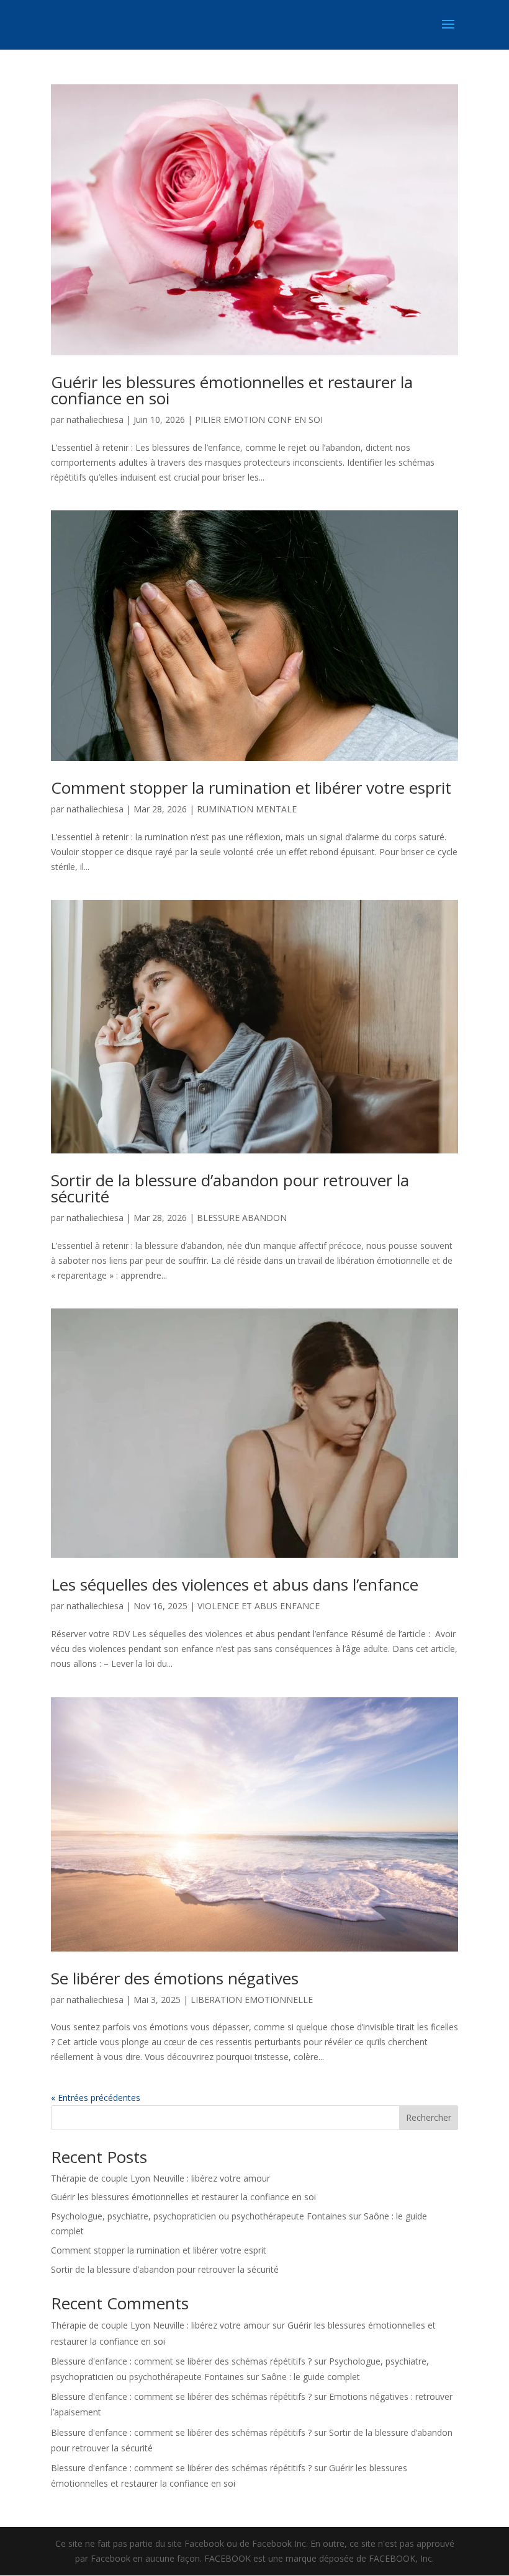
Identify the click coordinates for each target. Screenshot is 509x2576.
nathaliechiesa (95, 420)
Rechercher (429, 2117)
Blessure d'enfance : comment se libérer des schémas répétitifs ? (181, 2361)
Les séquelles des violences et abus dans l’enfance (235, 1584)
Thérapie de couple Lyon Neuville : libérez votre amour (160, 2178)
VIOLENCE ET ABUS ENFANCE (259, 1606)
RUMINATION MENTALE (247, 809)
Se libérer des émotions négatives (175, 1978)
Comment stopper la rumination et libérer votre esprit (251, 788)
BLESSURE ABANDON (242, 1218)
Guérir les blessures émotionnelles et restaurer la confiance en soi (232, 390)
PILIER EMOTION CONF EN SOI (259, 420)
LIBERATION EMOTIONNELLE (252, 2000)
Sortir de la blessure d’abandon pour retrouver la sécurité (230, 1188)
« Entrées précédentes (96, 2098)
